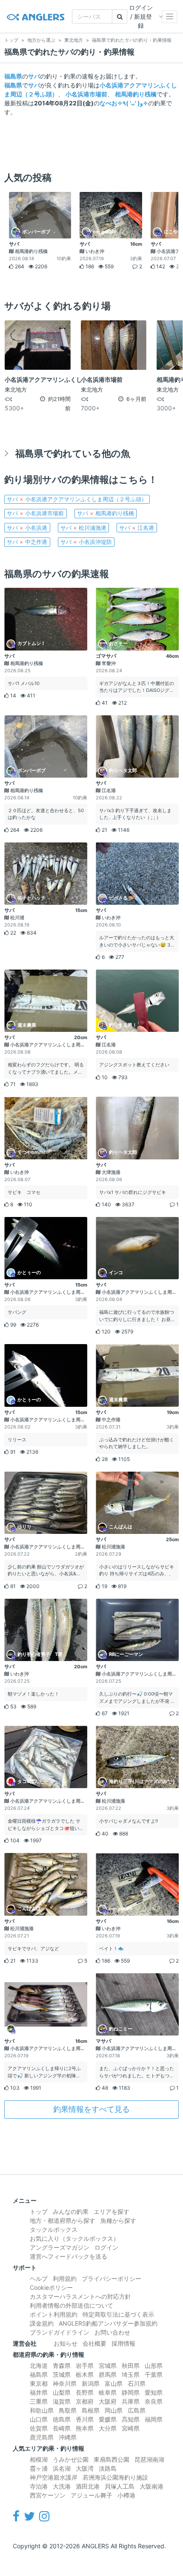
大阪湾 (85, 2468)
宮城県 (108, 2365)
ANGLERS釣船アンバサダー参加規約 (108, 2323)
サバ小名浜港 (27, 528)
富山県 (114, 2383)
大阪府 (108, 2401)
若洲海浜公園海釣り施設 (115, 2477)
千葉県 (154, 2374)
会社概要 (94, 2343)
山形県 (154, 2365)
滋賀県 (62, 2401)
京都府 (85, 2401)
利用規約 (65, 2278)
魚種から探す (118, 2220)
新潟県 (91, 2383)
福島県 (13, 76)
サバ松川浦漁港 (83, 528)
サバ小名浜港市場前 (35, 513)
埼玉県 (131, 2374)
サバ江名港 (137, 528)
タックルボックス (54, 2229)
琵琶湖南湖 (149, 2459)
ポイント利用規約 (54, 2314)
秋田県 (131, 2365)
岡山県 (114, 2410)
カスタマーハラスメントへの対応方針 (80, 2296)
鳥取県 (68, 2410)
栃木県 (85, 2374)
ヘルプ (39, 2278)
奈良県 (154, 2401)
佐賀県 (39, 2428)
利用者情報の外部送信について (71, 2305)
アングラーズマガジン (60, 2247)
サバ (34, 76)
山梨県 (62, 2392)
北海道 (39, 2365)
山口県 (39, 2419)
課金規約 (42, 2323)
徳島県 (62, 2419)
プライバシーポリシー (112, 2278)
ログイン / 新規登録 (141, 16)
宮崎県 (131, 2428)
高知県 (131, 2419)
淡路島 (108, 2468)
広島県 (137, 2410)
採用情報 (123, 2343)
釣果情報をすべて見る (91, 2109)
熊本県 (85, 2428)
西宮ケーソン (48, 2495)
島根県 (91, 2410)
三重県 (39, 2401)
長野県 (85, 2392)
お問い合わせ (112, 2332)
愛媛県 (108, 2419)
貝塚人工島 (120, 2486)
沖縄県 (68, 2437)
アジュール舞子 (91, 2495)
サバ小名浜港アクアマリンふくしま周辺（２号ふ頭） (77, 499)
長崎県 (62, 2428)
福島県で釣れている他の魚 (73, 453)
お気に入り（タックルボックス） (74, 2238)
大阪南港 (152, 2486)
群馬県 (108, 2374)
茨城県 (62, 2374)
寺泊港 (39, 2486)
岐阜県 (108, 2392)
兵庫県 (131, 2401)
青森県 (62, 2365)
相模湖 (39, 2459)
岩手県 (85, 2365)
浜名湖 (62, 2468)
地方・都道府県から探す (63, 2220)
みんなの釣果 (71, 2212)
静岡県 (131, 2392)
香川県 (85, 2419)
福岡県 (154, 2419)
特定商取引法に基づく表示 (118, 2314)
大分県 (108, 2428)
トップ (39, 2212)
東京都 (39, 2383)
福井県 (39, 2392)
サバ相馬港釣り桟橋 (106, 513)
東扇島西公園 (112, 2459)
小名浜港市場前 (86, 94)
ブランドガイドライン (60, 2332)
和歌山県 (42, 2410)
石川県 (137, 2383)
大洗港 (62, 2486)
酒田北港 (88, 2486)
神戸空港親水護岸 (54, 2477)
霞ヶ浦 (39, 2468)
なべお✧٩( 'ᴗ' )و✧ (124, 103)
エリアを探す (112, 2212)
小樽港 (126, 2495)
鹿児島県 (42, 2437)
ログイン (106, 2247)
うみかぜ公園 (71, 2459)
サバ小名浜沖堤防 (86, 542)
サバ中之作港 (27, 542)
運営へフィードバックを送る (69, 2256)
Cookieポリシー (51, 2287)
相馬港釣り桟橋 (136, 94)
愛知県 (154, 2392)
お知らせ (66, 2343)
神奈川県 (65, 2383)
